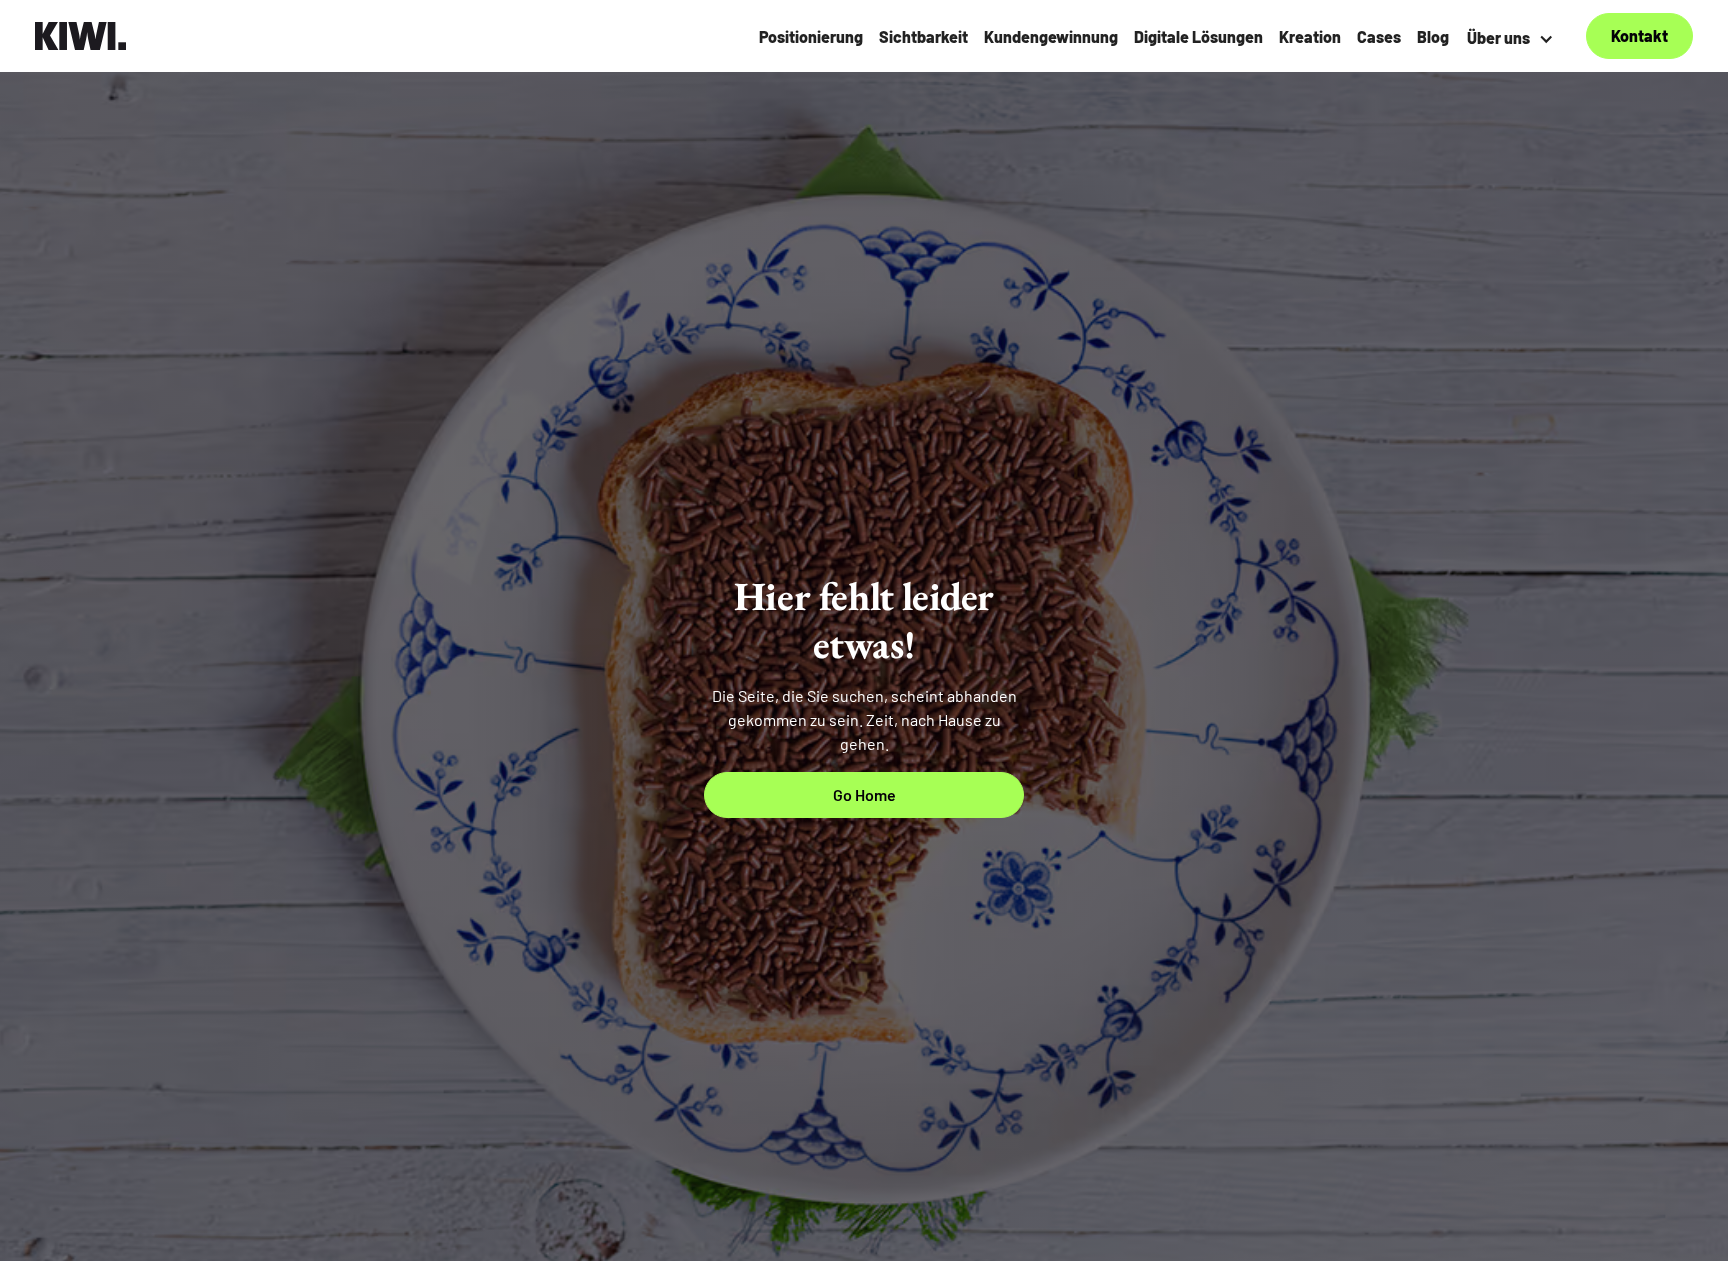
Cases (1379, 36)
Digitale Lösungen (1198, 36)
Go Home (864, 794)
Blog (1433, 36)
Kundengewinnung (1051, 36)
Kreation (1310, 36)
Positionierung (811, 36)
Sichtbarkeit (923, 36)
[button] (1513, 38)
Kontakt (1639, 35)
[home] (81, 36)
